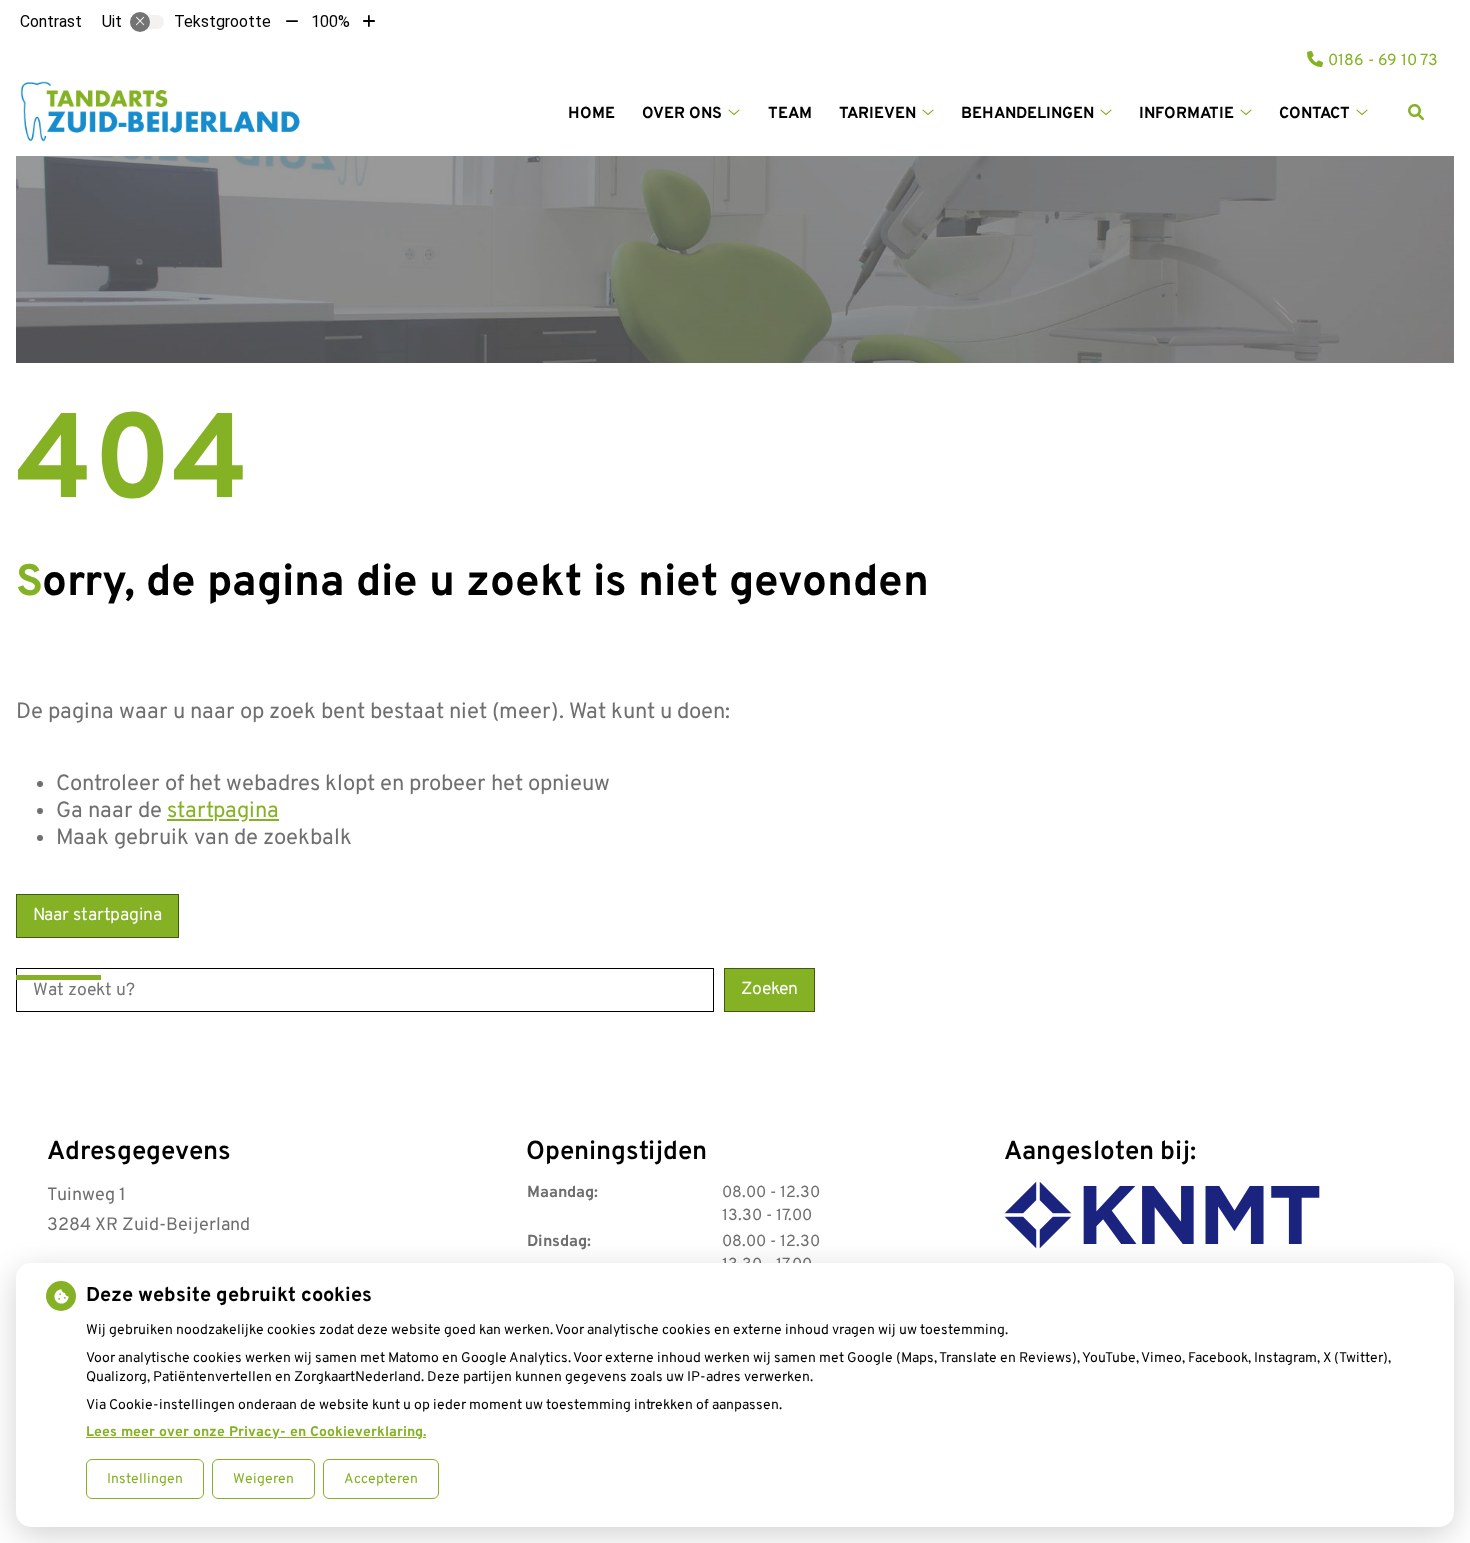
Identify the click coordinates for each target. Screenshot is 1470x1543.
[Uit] (147, 22)
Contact (1314, 114)
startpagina (223, 811)
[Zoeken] (1416, 112)
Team (790, 114)
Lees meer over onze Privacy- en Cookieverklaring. (256, 1432)
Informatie (1186, 114)
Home (591, 114)
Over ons (682, 114)
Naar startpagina (97, 915)
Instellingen (145, 1479)
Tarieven (877, 114)
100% (330, 21)
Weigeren (263, 1479)
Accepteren (381, 1479)
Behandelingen (1027, 114)
